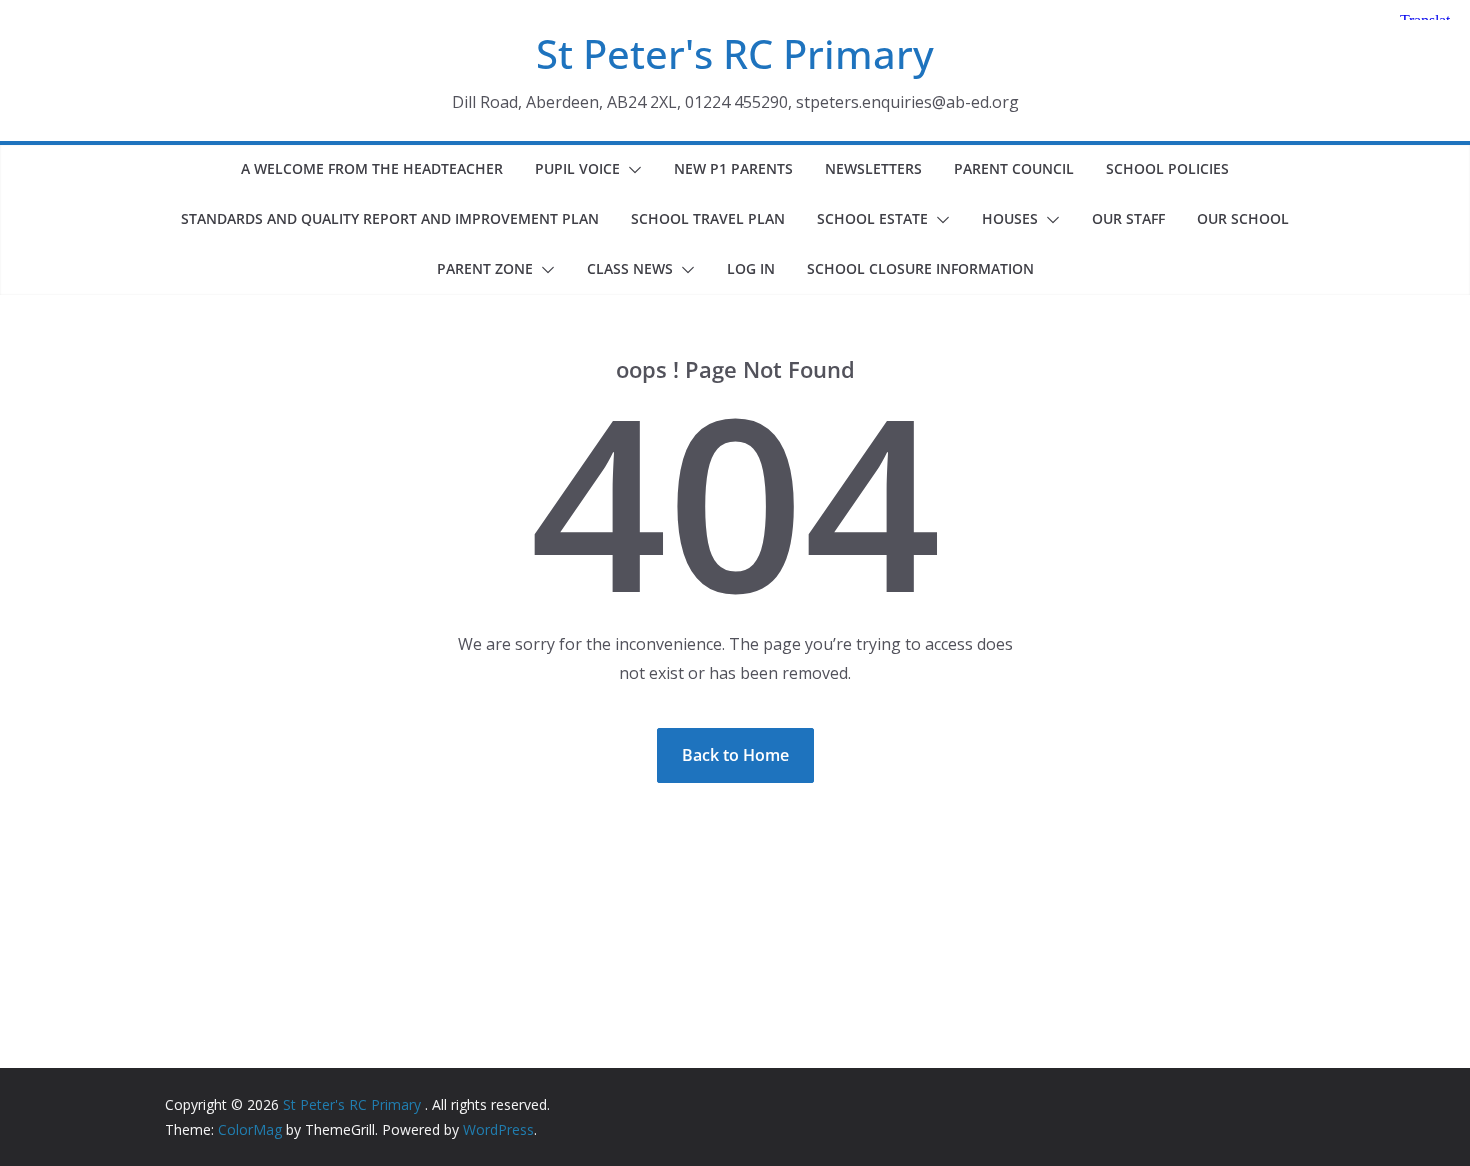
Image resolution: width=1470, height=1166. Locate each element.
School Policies (1167, 168)
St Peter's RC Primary (735, 53)
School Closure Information (920, 268)
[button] (631, 170)
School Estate (872, 218)
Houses (1010, 218)
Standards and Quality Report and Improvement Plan (390, 218)
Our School (1243, 218)
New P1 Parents (733, 168)
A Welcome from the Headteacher (372, 168)
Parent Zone (485, 268)
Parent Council (1014, 168)
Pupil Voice (577, 168)
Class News (630, 268)
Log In (751, 268)
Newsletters (873, 168)
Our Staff (1128, 218)
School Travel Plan (708, 218)
